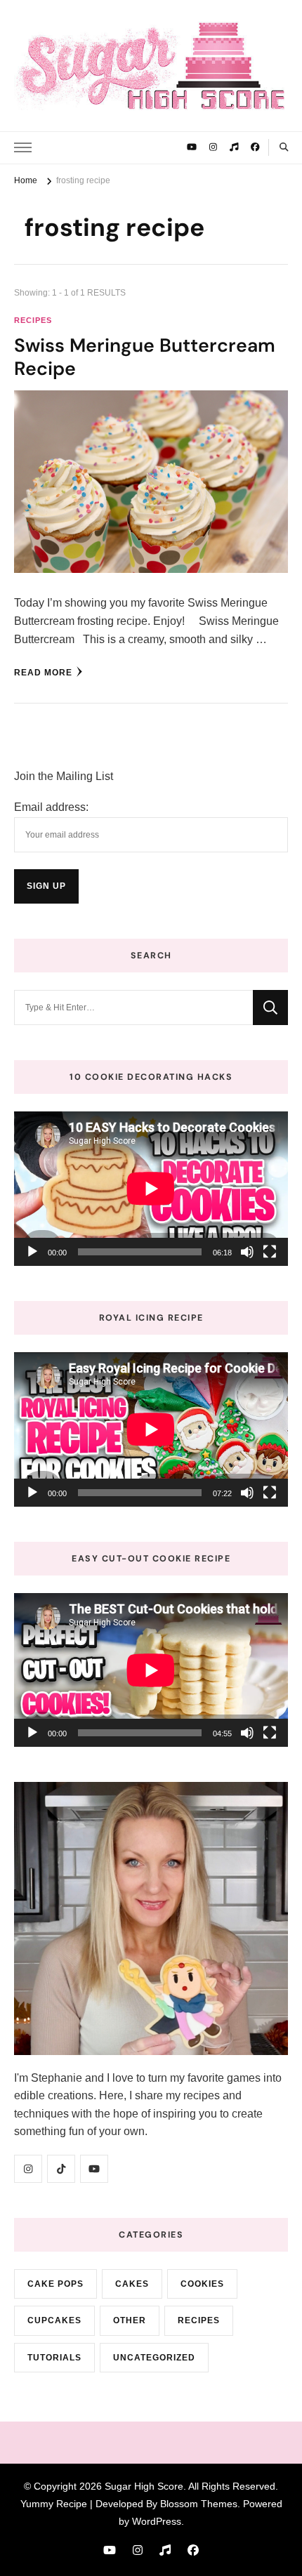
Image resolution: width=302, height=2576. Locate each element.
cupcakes (54, 2320)
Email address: (51, 807)
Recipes (33, 320)
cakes (132, 2284)
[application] (151, 1188)
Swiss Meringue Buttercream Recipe (145, 357)
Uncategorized (154, 2358)
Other (130, 2320)
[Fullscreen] (270, 1252)
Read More (43, 673)
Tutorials (54, 2358)
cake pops (55, 2284)
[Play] (32, 1252)
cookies (202, 2284)
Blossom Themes (199, 2504)
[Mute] (247, 1252)
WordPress (157, 2521)
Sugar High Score (144, 2486)
